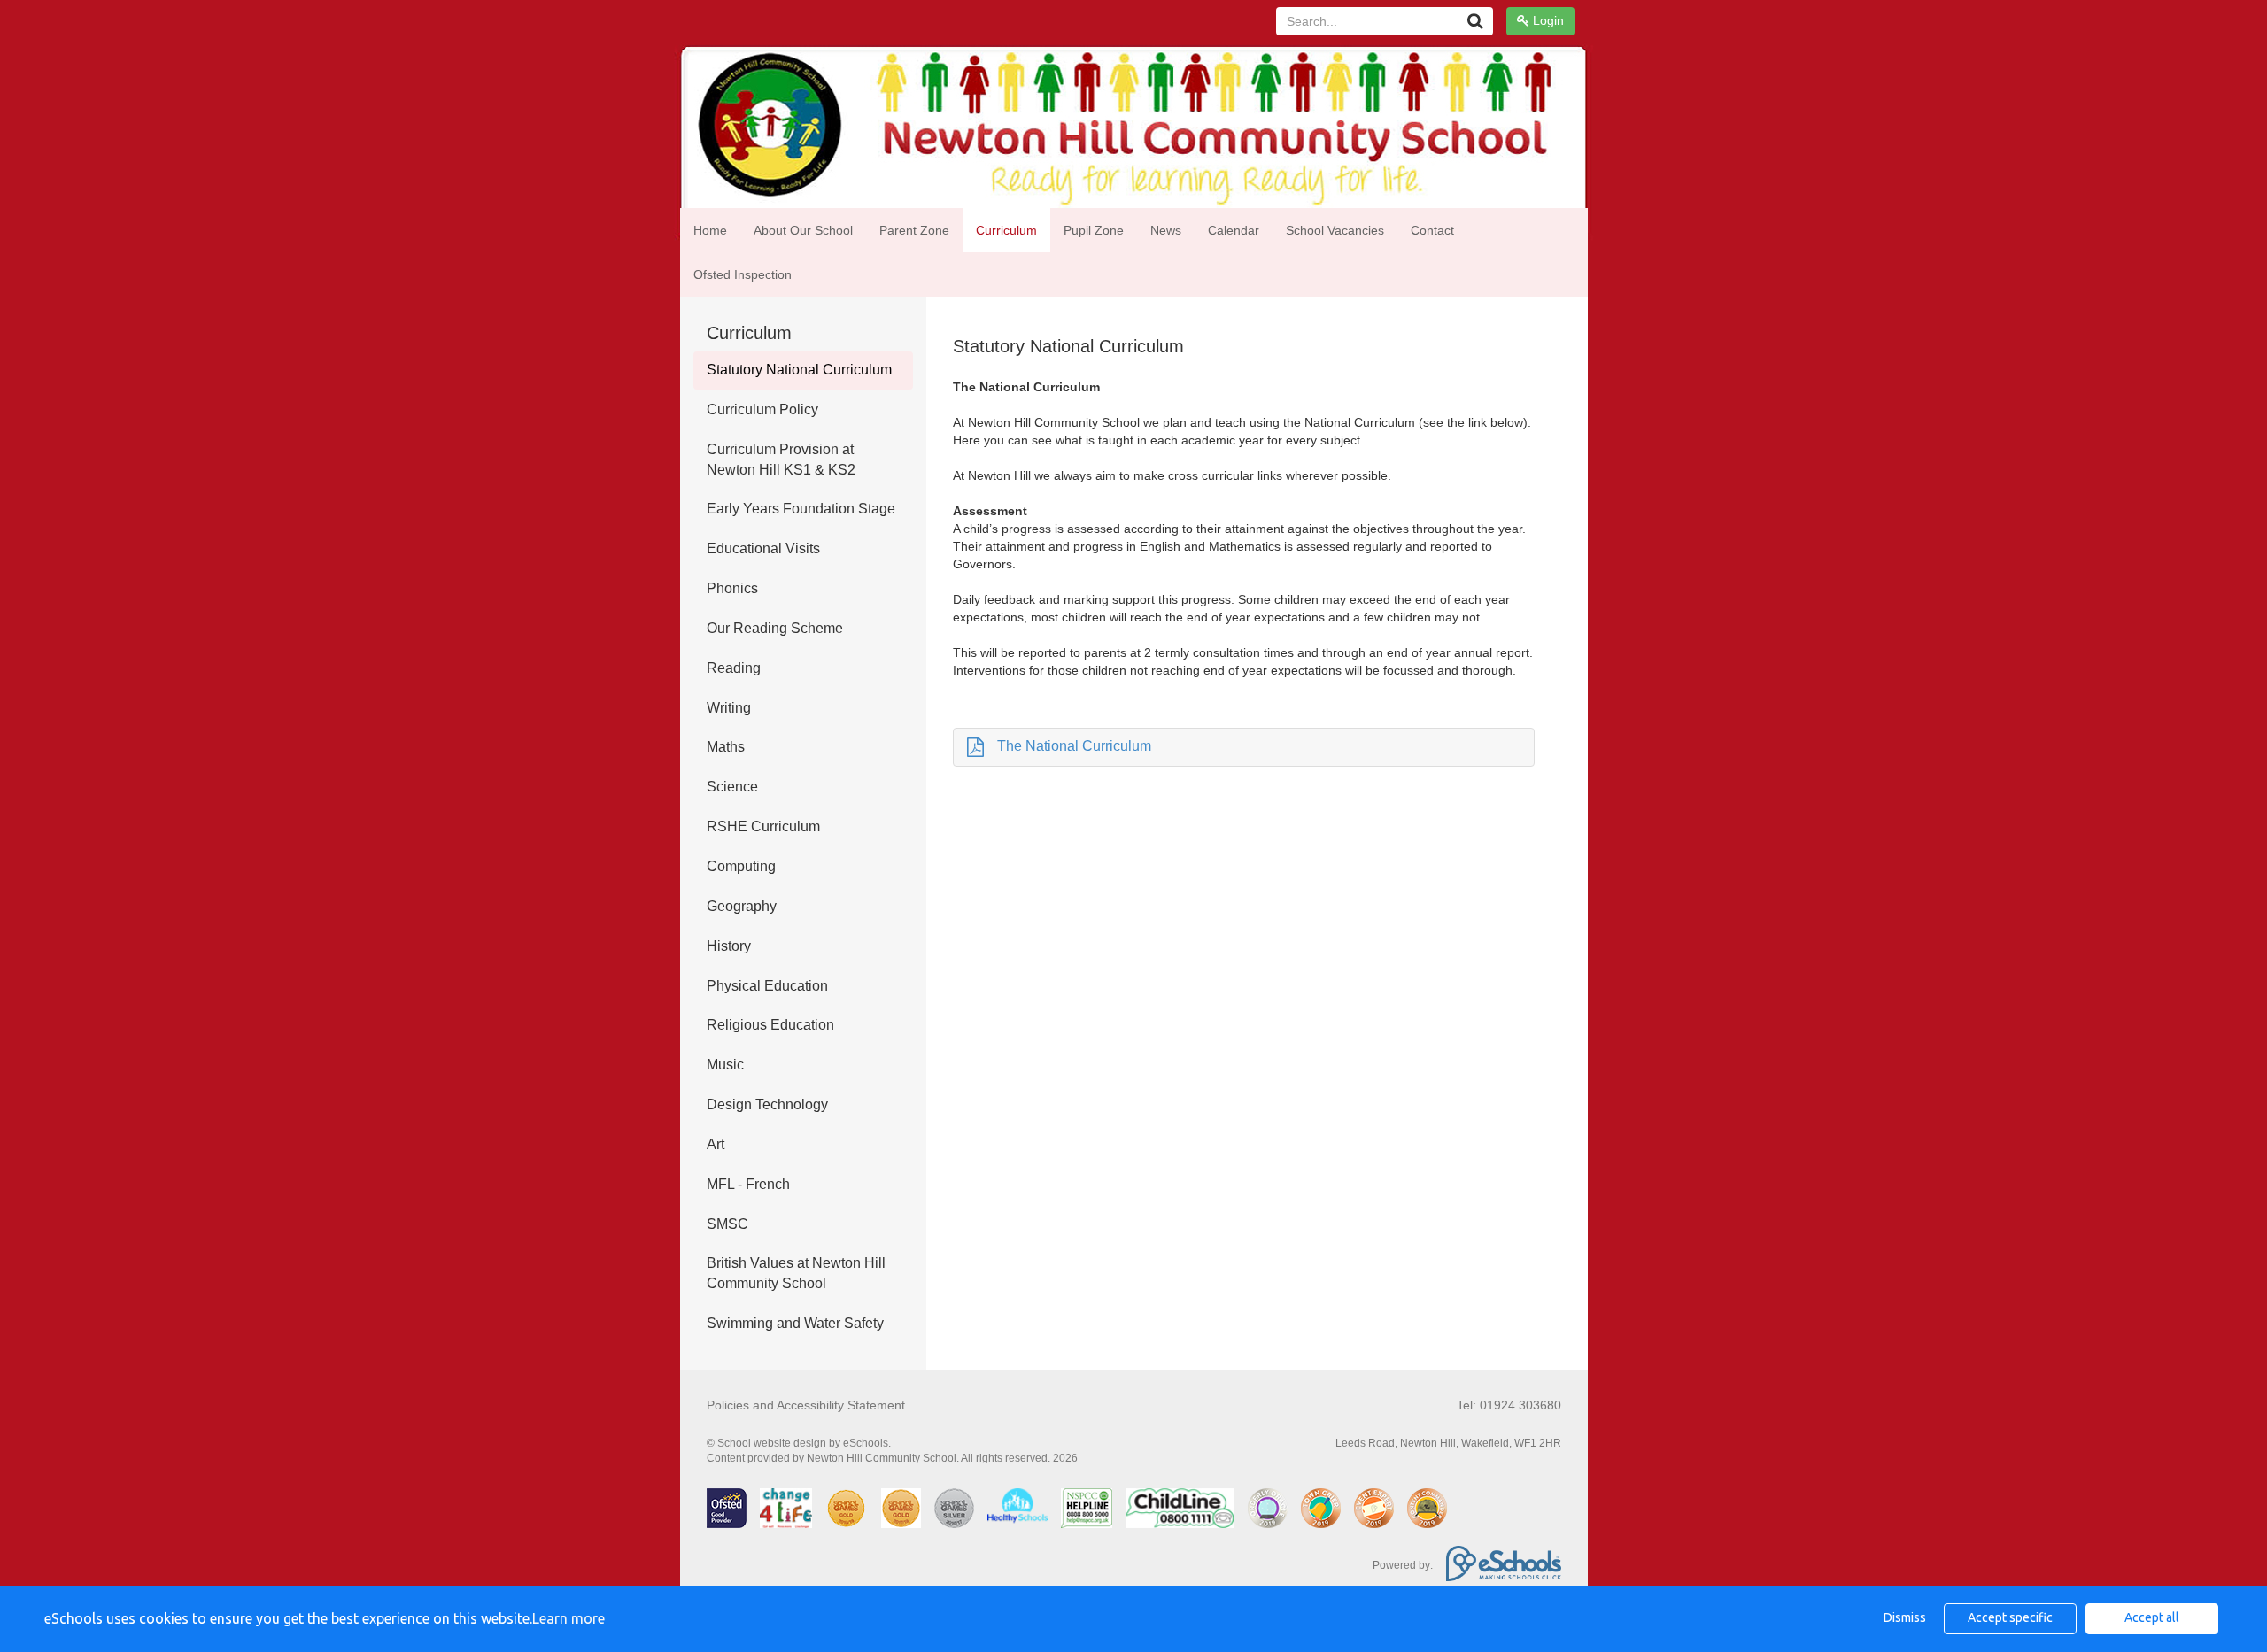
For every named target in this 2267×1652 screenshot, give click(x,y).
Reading (734, 668)
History (729, 946)
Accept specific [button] (2010, 1617)
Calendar (1234, 230)
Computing (741, 866)
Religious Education (770, 1025)
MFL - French (748, 1184)
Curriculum (1006, 230)
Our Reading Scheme (775, 628)
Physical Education (767, 986)
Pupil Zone (1094, 230)
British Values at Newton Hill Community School (796, 1273)
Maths (726, 747)
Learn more (569, 1618)
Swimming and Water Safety (795, 1323)
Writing (729, 708)
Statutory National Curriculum (799, 370)
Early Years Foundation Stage (801, 509)
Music (725, 1065)
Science (732, 787)
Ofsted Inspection (743, 274)
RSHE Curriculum (763, 826)
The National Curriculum (1074, 746)
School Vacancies (1335, 230)
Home (710, 230)
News (1166, 230)
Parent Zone (914, 230)
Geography (742, 906)
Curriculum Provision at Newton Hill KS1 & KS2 (781, 459)
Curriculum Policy (762, 409)
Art (716, 1144)
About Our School (803, 230)
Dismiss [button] (1905, 1617)
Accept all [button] (2152, 1617)
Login (1547, 20)
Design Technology (767, 1104)
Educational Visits (763, 548)
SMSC (727, 1224)
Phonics (732, 588)
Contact (1432, 230)
